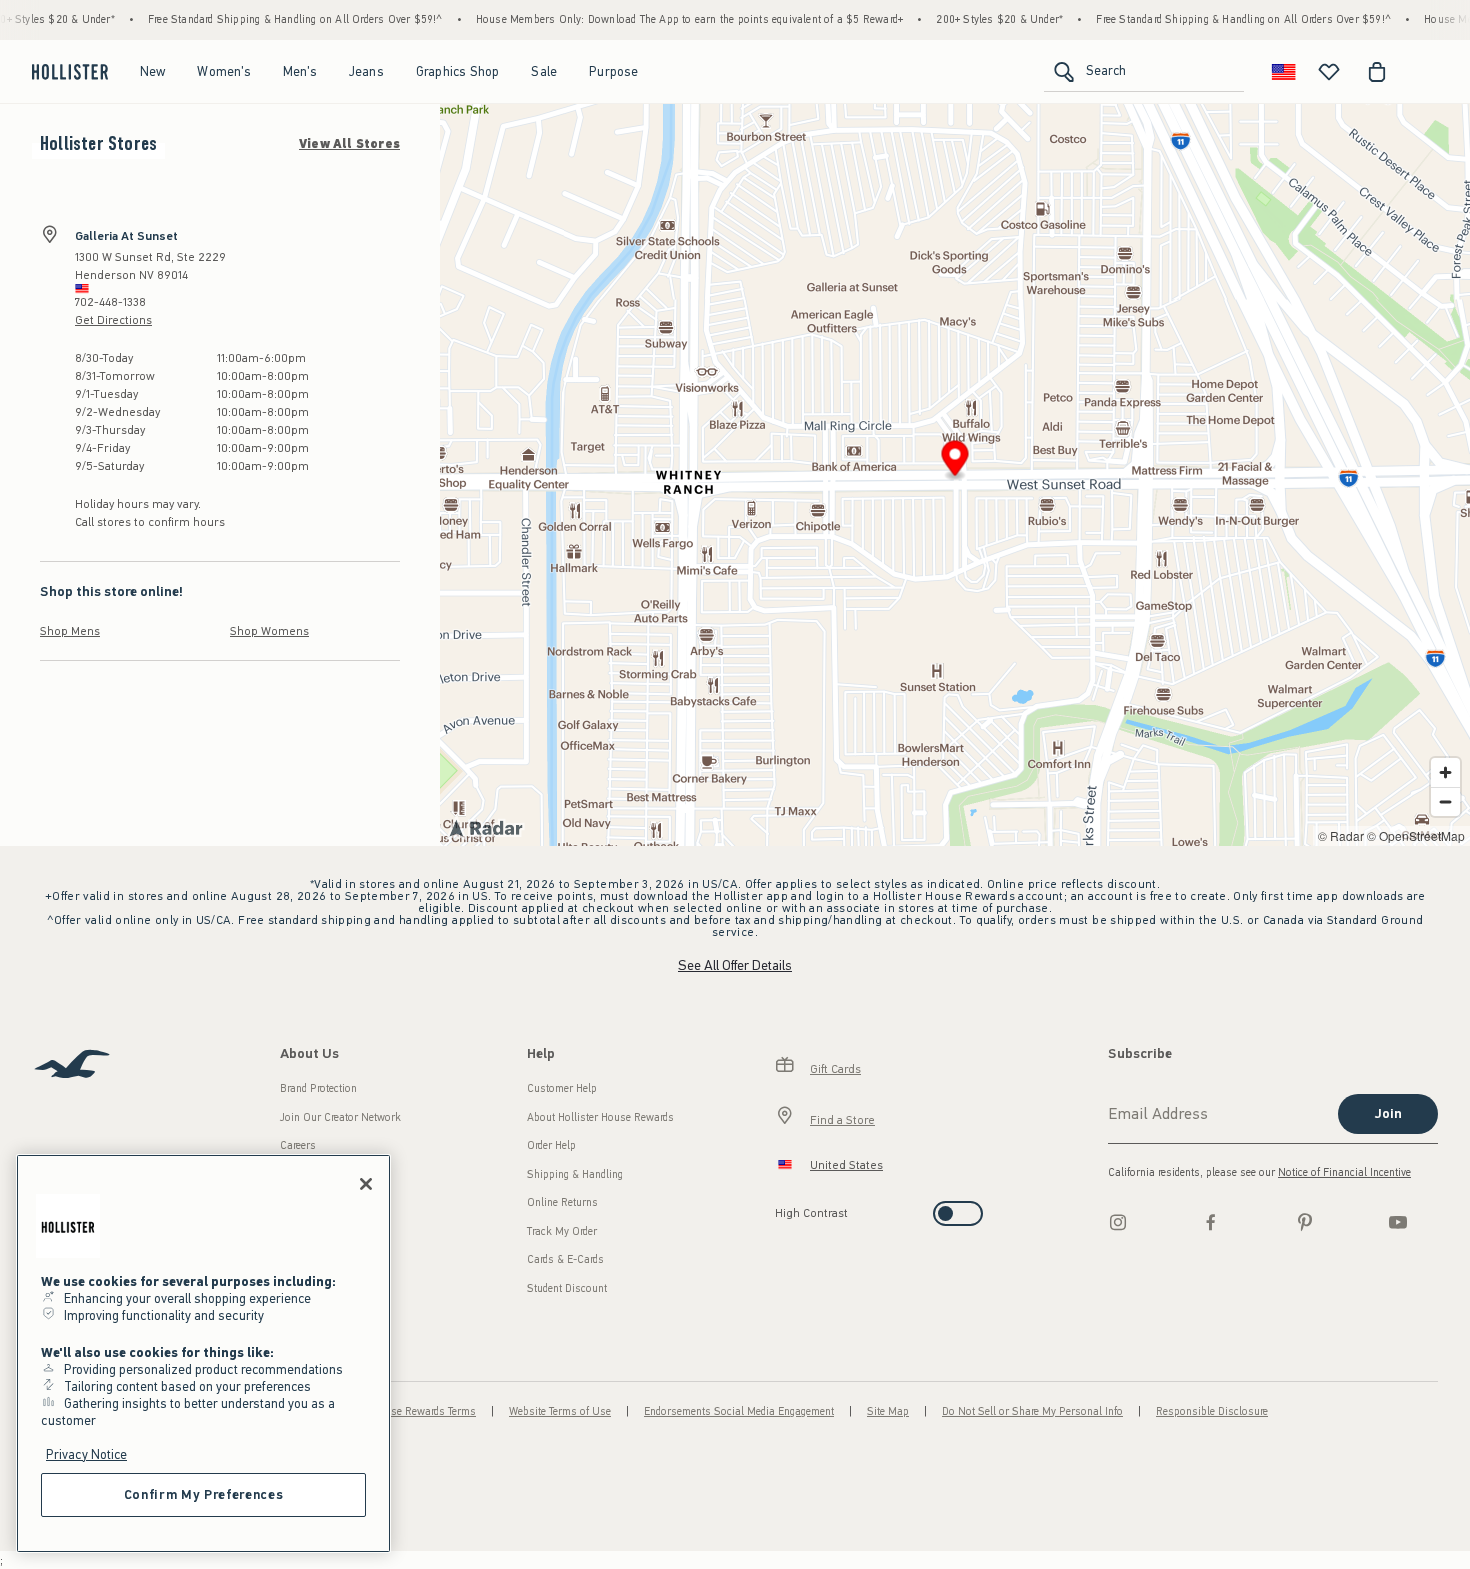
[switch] (781, 1207)
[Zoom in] (1445, 772)
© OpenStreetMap (1416, 835)
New (153, 71)
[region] (203, 1353)
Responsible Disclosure (1212, 1411)
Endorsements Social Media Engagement (739, 1411)
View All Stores (349, 144)
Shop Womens (269, 631)
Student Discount (567, 1288)
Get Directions (113, 320)
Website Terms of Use (560, 1411)
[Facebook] (1211, 1222)
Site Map (888, 1411)
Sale (544, 71)
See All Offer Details (735, 965)
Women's (223, 71)
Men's (300, 71)
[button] (955, 461)
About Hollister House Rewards (600, 1117)
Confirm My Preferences (203, 1494)
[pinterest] (1305, 1222)
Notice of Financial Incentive (1344, 1172)
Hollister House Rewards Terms (402, 1411)
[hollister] (70, 72)
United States (846, 1165)
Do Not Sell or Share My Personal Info (1032, 1411)
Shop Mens (70, 631)
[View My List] (1329, 72)
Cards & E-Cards (565, 1259)
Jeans (366, 71)
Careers (298, 1145)
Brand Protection (318, 1088)
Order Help (551, 1145)
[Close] (366, 1184)
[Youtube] (1398, 1222)
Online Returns (562, 1202)
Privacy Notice (86, 1454)
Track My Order (562, 1231)
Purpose (613, 71)
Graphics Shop (458, 71)
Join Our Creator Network (340, 1117)
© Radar (1341, 835)
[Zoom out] (1445, 801)
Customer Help (562, 1088)
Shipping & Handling (575, 1174)
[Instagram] (1118, 1222)
